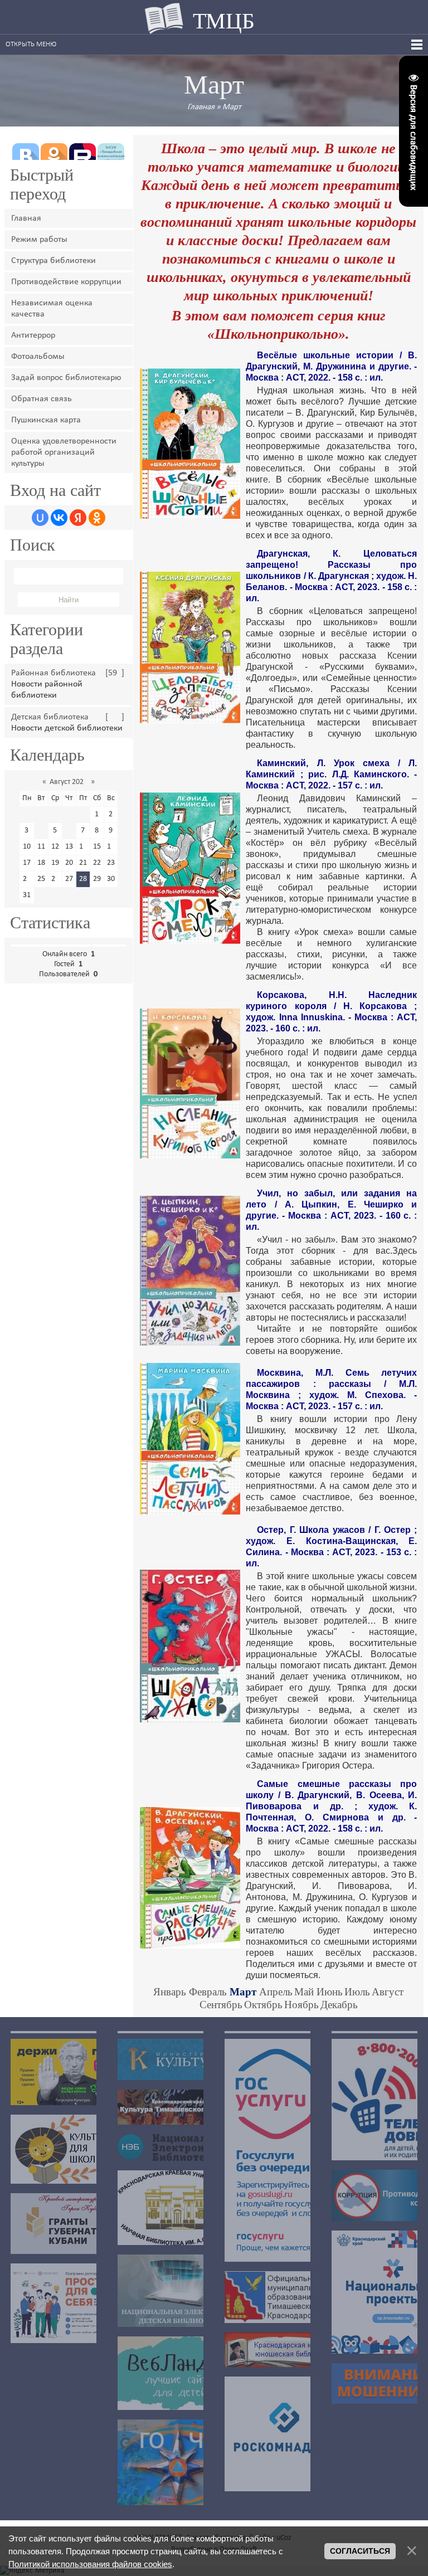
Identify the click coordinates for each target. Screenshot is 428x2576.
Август (388, 1992)
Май (304, 1992)
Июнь (330, 1992)
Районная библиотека (53, 673)
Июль (357, 1992)
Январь (170, 1992)
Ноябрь (301, 2005)
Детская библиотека (50, 717)
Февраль (208, 1992)
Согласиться (360, 2551)
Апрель (276, 1992)
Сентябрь (221, 2005)
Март (232, 107)
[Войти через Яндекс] (78, 518)
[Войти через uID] (40, 518)
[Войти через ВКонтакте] (59, 518)
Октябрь (263, 2005)
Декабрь (339, 2005)
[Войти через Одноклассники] (97, 518)
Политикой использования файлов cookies (90, 2564)
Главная (201, 107)
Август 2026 (69, 782)
